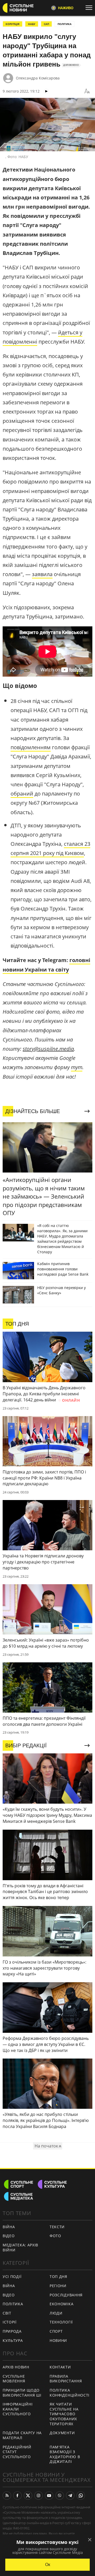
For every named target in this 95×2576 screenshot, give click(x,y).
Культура (13, 2340)
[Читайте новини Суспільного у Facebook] (17, 2495)
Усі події (12, 2276)
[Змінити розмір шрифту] (87, 91)
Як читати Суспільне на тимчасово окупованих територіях (64, 2414)
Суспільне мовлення (14, 2379)
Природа (12, 2331)
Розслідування (66, 2295)
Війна (9, 2227)
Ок (48, 2565)
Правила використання (66, 2379)
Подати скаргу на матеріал (22, 2435)
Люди (56, 2313)
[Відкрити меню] (90, 8)
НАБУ (32, 24)
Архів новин (16, 2367)
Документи (62, 2433)
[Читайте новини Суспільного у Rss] (7, 2495)
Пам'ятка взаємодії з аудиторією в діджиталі (65, 2454)
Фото (55, 2236)
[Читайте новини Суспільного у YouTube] (49, 2495)
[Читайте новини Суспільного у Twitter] (28, 2495)
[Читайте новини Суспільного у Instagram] (39, 2495)
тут (77, 1067)
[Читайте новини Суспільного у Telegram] (70, 2495)
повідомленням (31, 747)
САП (46, 24)
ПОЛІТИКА (65, 24)
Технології (61, 2322)
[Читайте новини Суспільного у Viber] (60, 2495)
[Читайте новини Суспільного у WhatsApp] (81, 2495)
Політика (13, 2304)
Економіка (61, 2304)
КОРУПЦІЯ (13, 24)
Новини (58, 2340)
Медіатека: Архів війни (20, 2247)
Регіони (58, 2286)
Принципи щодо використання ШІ (22, 2393)
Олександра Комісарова (38, 78)
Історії (10, 2322)
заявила (42, 574)
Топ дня (58, 2276)
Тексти (57, 2227)
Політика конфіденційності (70, 2393)
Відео (9, 2236)
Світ (7, 2313)
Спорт (56, 2331)
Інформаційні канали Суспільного (18, 2409)
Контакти (60, 2367)
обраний (22, 794)
